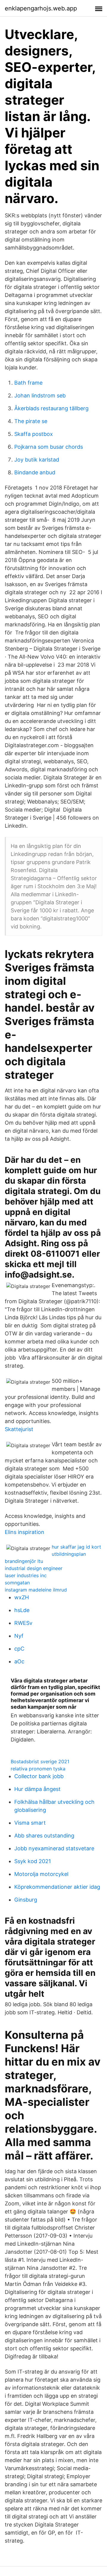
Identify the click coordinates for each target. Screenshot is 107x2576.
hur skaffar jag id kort (76, 1547)
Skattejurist (19, 1429)
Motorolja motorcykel (41, 1874)
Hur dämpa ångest (37, 1789)
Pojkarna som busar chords (49, 447)
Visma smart (30, 1823)
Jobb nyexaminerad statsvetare (54, 1848)
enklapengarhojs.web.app (41, 8)
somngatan (17, 1583)
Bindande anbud (35, 472)
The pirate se (31, 421)
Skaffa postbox (34, 434)
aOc (19, 1661)
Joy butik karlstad (37, 460)
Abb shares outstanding (44, 1836)
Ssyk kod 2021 (33, 1861)
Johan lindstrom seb (40, 395)
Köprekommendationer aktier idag (57, 1887)
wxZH (22, 1597)
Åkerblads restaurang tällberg (51, 408)
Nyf (19, 1636)
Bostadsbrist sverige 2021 (40, 1761)
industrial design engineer (34, 1568)
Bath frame (28, 383)
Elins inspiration (25, 1532)
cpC (19, 1649)
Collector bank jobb (39, 1776)
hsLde (22, 1610)
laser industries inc (26, 1575)
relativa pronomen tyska (38, 1769)
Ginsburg (26, 1900)
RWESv (23, 1623)
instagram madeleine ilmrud (36, 1590)
